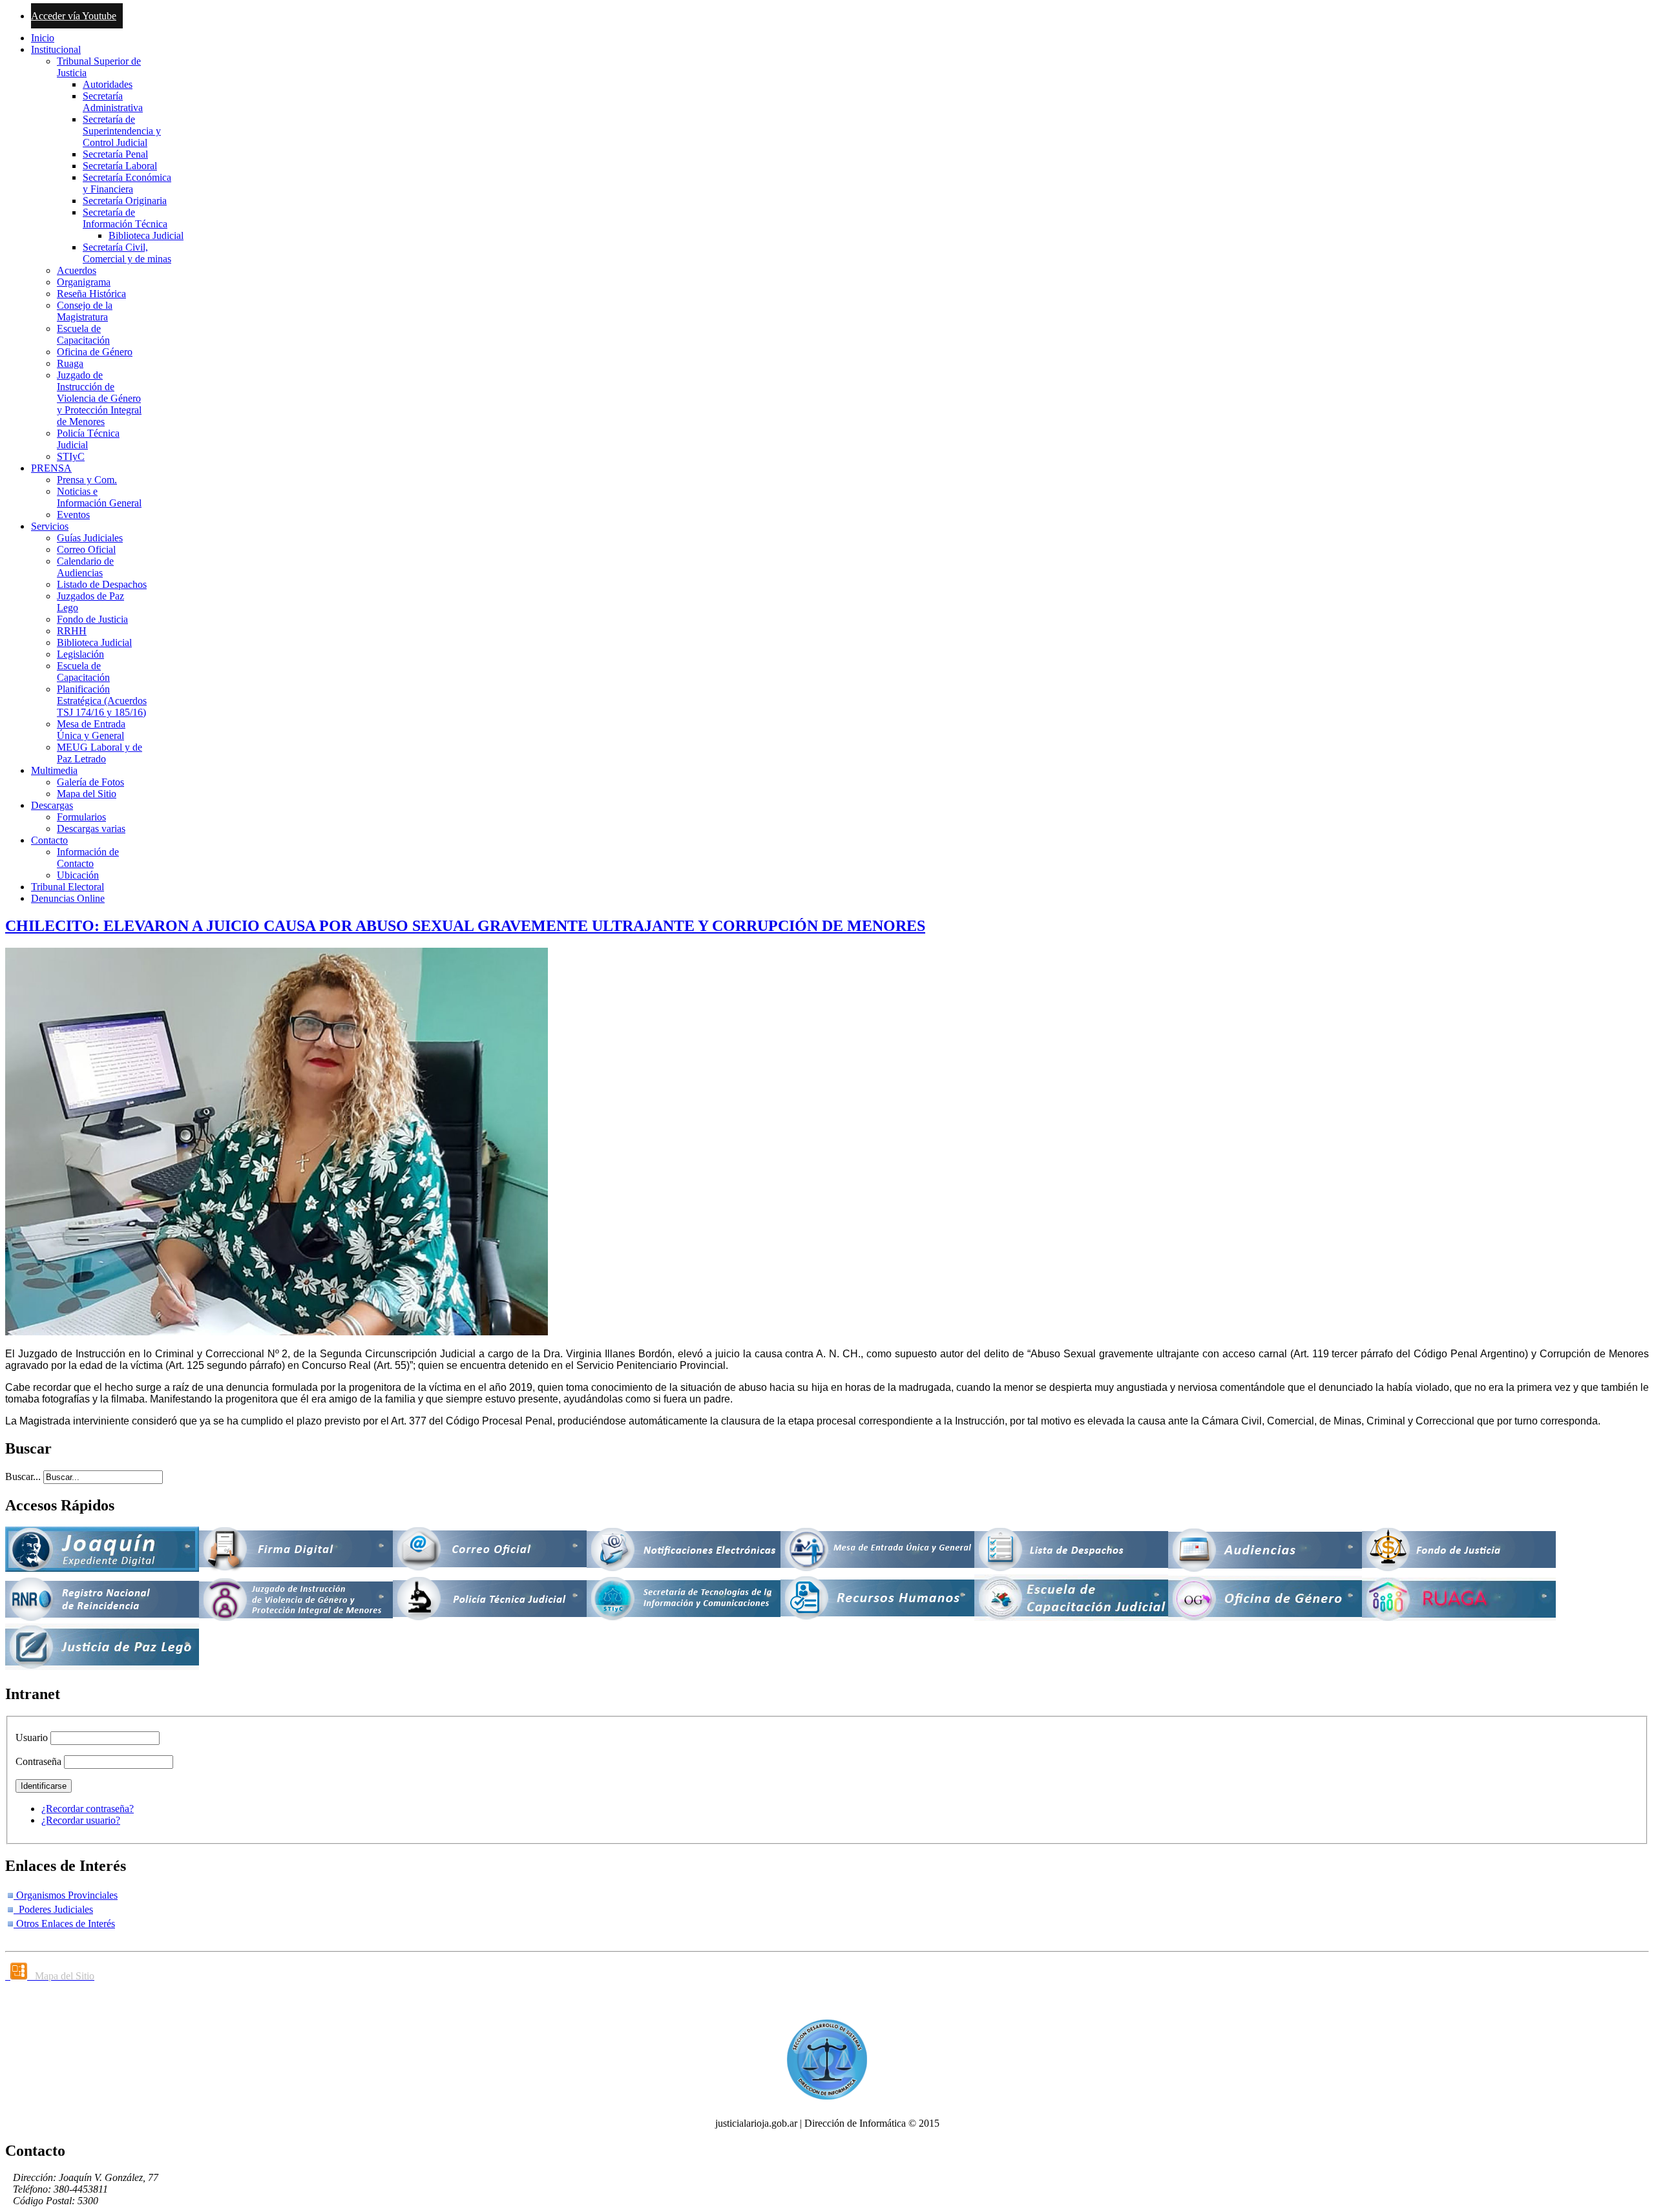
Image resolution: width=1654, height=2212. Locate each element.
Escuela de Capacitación (83, 334)
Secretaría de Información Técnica (125, 218)
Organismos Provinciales (66, 1895)
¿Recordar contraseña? (88, 1809)
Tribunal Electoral (68, 887)
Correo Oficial (86, 549)
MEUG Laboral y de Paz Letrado (99, 753)
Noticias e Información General (99, 497)
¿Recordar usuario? (81, 1820)
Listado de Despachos (102, 584)
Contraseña (38, 1761)
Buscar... (23, 1476)
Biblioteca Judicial (146, 235)
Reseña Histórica (91, 294)
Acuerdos (77, 270)
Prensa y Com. (87, 480)
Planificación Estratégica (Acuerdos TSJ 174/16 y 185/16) (102, 701)
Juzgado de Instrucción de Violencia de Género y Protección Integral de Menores (99, 398)
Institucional (56, 49)
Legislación (80, 654)
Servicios (50, 526)
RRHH (72, 631)
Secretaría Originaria (125, 201)
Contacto (49, 840)
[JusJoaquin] (102, 1568)
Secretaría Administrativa (113, 102)
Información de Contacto (88, 858)
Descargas (52, 805)
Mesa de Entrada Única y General (91, 730)
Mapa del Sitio (87, 794)
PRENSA (51, 468)
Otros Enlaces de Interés (64, 1924)
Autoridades (108, 84)
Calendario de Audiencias (85, 567)
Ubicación (78, 875)
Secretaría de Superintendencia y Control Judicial (122, 131)
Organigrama (84, 282)
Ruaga (70, 363)
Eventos (73, 515)
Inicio (43, 38)
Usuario (32, 1737)
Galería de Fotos (90, 782)
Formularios (81, 817)
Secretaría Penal (115, 154)
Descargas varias (91, 829)
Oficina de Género (95, 352)
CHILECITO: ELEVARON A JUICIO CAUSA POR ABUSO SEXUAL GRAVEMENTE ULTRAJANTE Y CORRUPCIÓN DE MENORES (465, 926)
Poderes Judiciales (53, 1909)
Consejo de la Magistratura (85, 311)
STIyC (71, 456)
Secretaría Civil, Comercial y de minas (127, 253)
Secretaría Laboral (120, 166)
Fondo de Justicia (92, 619)
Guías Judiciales (90, 538)
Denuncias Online (68, 898)
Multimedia (54, 770)
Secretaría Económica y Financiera (127, 183)
